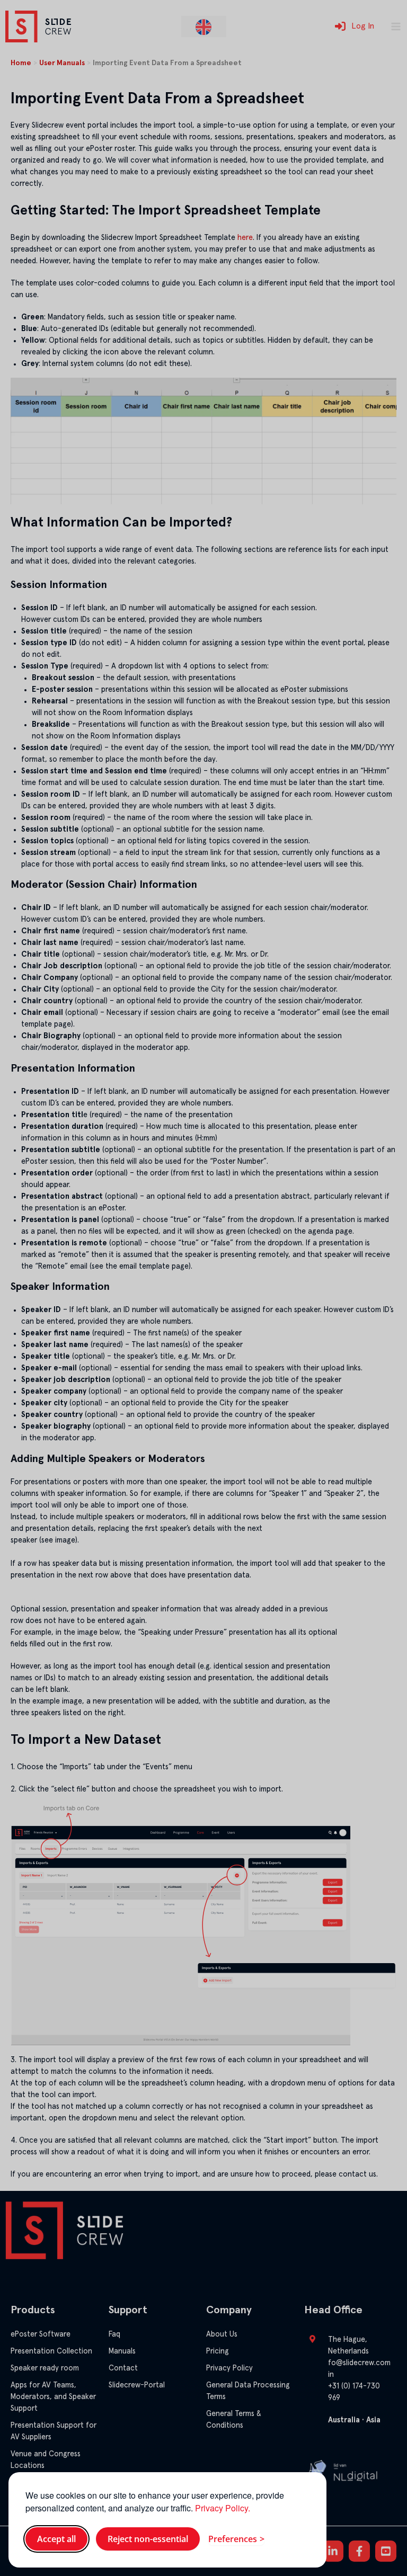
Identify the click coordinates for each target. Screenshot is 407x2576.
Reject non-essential (148, 2539)
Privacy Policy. (223, 2508)
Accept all (56, 2539)
